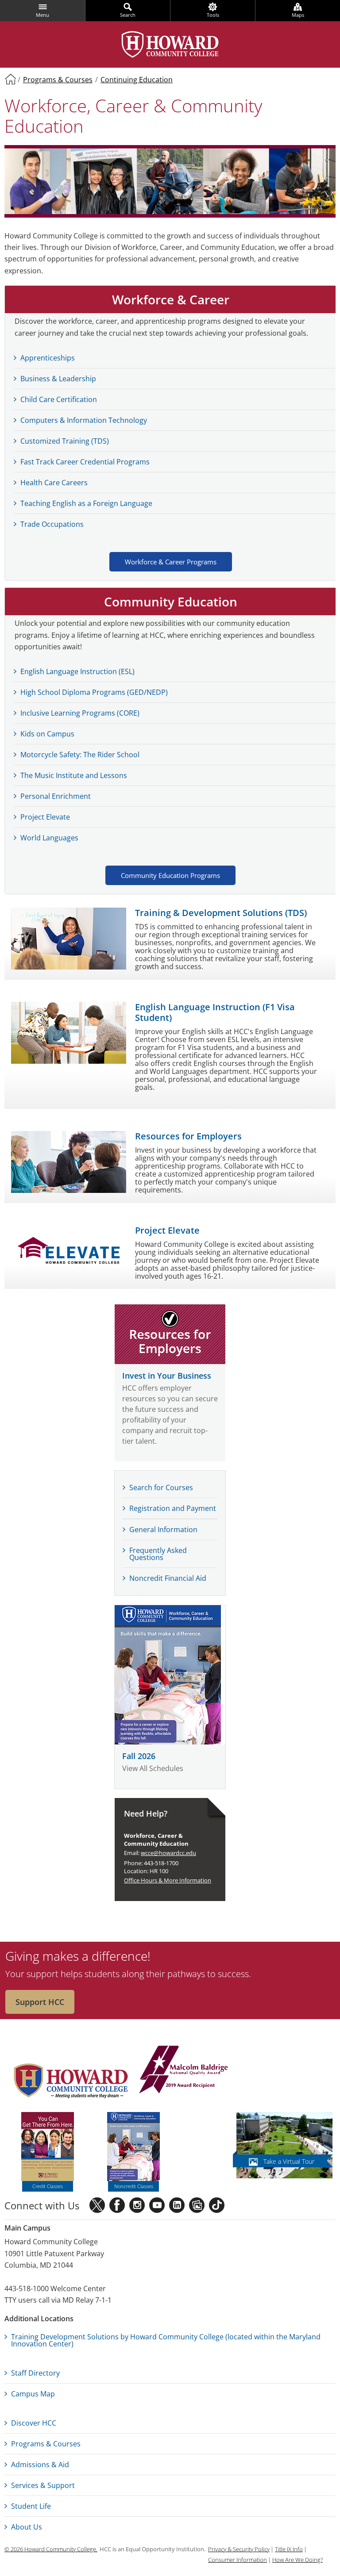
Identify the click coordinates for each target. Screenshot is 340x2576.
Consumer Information (238, 2560)
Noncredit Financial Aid (168, 1578)
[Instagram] (137, 2205)
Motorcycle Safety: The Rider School (80, 755)
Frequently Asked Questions (158, 1554)
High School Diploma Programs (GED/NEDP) (94, 692)
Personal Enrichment (56, 796)
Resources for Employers (188, 1136)
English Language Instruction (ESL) (77, 671)
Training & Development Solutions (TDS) (221, 913)
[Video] (157, 2205)
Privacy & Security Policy (239, 2549)
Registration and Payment (173, 1508)
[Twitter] (97, 2205)
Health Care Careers (54, 483)
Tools (213, 15)
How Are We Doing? (297, 2560)
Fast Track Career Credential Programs (85, 462)
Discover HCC (34, 2423)
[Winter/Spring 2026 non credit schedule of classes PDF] (170, 1675)
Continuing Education (137, 80)
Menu (42, 15)
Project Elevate (167, 1230)
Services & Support (43, 2485)
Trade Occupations (52, 524)
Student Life (31, 2506)
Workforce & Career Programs (171, 562)
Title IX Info (289, 2549)
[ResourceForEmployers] (170, 1334)
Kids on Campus (47, 734)
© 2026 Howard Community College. (51, 2549)
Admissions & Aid (40, 2465)
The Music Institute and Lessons (74, 775)
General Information (163, 1529)
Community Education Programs (170, 875)
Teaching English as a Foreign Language (86, 503)
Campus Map (33, 2394)
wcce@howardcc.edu (168, 1853)
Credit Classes (48, 2186)
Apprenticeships (48, 358)
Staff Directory (35, 2373)
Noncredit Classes (134, 2186)
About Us (27, 2527)
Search (128, 15)
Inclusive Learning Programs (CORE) (80, 713)
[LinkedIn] (177, 2205)
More (214, 1452)
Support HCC (40, 2002)
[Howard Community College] (170, 44)
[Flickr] (197, 2205)
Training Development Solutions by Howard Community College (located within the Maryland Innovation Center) (166, 2340)
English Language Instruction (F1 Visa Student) (215, 1012)
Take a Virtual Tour (289, 2161)
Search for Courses (161, 1487)
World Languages (49, 838)
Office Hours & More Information (168, 1880)
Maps (298, 15)
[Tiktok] (217, 2205)
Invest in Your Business (167, 1376)
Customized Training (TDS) (65, 441)
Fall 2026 (139, 1756)
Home (10, 79)
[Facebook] (117, 2205)
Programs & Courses (58, 80)
